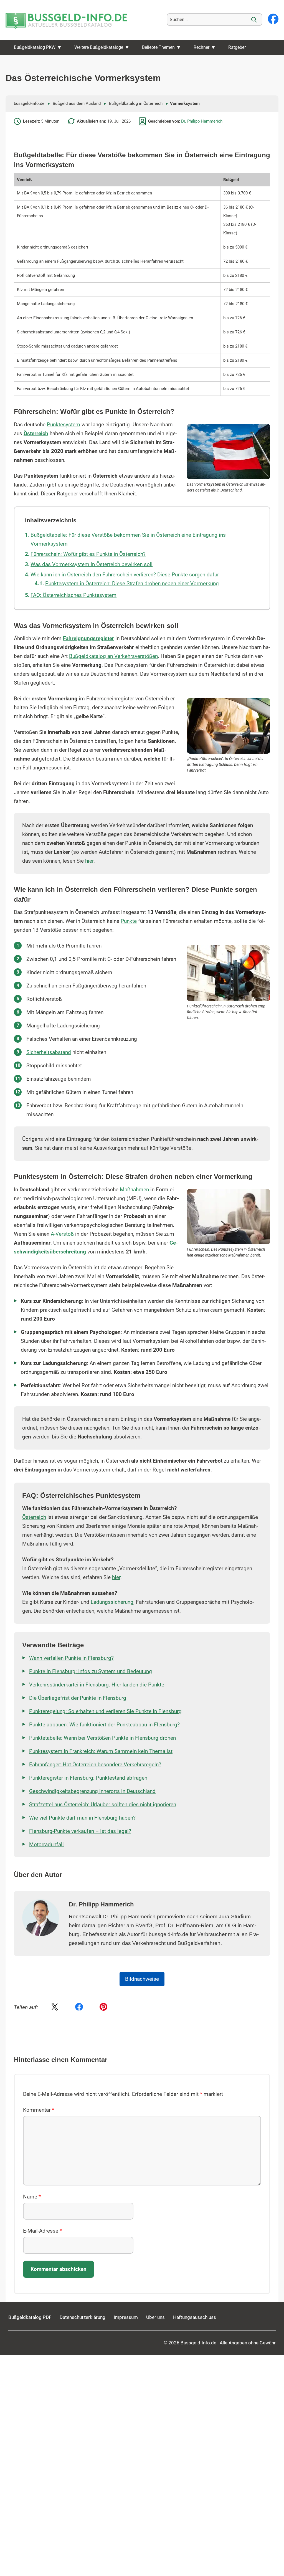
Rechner (201, 47)
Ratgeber (237, 47)
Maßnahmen (134, 1190)
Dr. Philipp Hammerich (202, 121)
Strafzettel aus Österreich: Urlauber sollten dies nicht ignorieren (103, 1805)
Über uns (155, 2317)
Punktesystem (64, 425)
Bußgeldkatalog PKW (35, 47)
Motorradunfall (46, 1845)
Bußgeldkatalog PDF (30, 2317)
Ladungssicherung (112, 1602)
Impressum (126, 2317)
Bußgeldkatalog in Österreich (136, 103)
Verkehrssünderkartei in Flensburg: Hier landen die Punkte (97, 1685)
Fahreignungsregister (88, 639)
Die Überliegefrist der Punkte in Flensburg (78, 1698)
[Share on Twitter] (55, 2007)
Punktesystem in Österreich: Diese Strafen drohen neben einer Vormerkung (132, 584)
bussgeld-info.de (29, 103)
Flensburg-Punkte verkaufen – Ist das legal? (80, 1831)
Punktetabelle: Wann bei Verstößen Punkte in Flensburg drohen (102, 1738)
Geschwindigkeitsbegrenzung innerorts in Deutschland (92, 1791)
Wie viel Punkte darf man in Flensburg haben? (82, 1818)
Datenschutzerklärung (83, 2317)
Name (32, 2197)
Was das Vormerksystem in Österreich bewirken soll (92, 564)
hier (89, 861)
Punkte (129, 921)
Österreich (36, 434)
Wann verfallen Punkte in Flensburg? (71, 1658)
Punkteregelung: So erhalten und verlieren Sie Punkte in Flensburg (105, 1711)
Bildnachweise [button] (142, 1979)
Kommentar (39, 2110)
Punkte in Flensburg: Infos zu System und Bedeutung (91, 1671)
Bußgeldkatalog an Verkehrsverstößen (113, 656)
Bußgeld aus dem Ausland (77, 103)
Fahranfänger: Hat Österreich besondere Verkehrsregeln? (95, 1765)
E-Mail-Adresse (42, 2231)
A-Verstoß (62, 1234)
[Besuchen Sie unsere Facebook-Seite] (273, 19)
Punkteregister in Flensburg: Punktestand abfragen (88, 1778)
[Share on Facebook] (79, 2007)
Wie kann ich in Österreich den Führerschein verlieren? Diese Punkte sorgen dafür (125, 575)
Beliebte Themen (158, 47)
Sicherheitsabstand (49, 1052)
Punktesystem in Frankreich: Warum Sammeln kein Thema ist (101, 1751)
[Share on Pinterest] (103, 2007)
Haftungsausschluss (195, 2317)
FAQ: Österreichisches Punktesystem (73, 595)
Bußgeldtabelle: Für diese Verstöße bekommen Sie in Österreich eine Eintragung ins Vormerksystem (128, 539)
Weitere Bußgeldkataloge (99, 47)
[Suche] (254, 20)
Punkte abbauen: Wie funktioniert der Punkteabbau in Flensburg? (104, 1725)
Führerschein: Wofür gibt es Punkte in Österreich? (88, 554)
